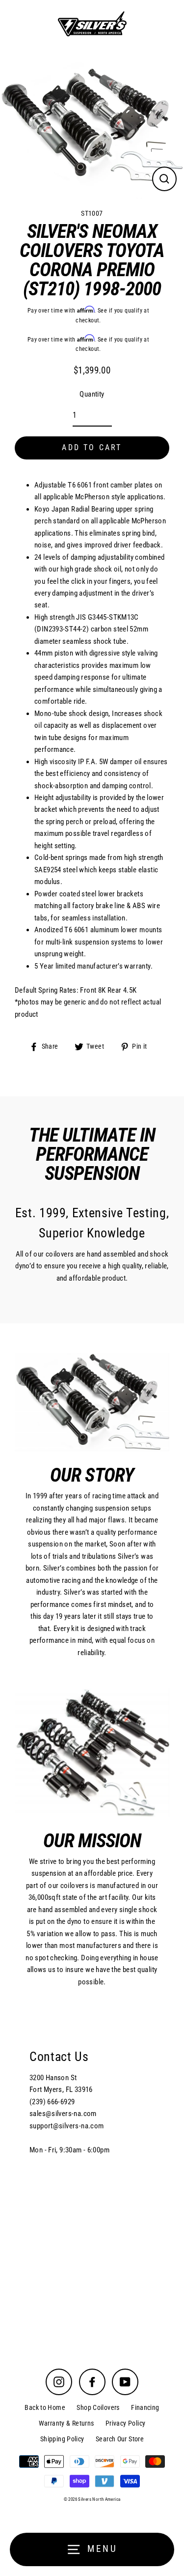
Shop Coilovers (98, 2407)
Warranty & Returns (66, 2423)
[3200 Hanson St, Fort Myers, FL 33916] (92, 2177)
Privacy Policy (125, 2423)
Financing (145, 2407)
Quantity (92, 394)
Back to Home (45, 2407)
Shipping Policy (62, 2439)
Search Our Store (120, 2439)
